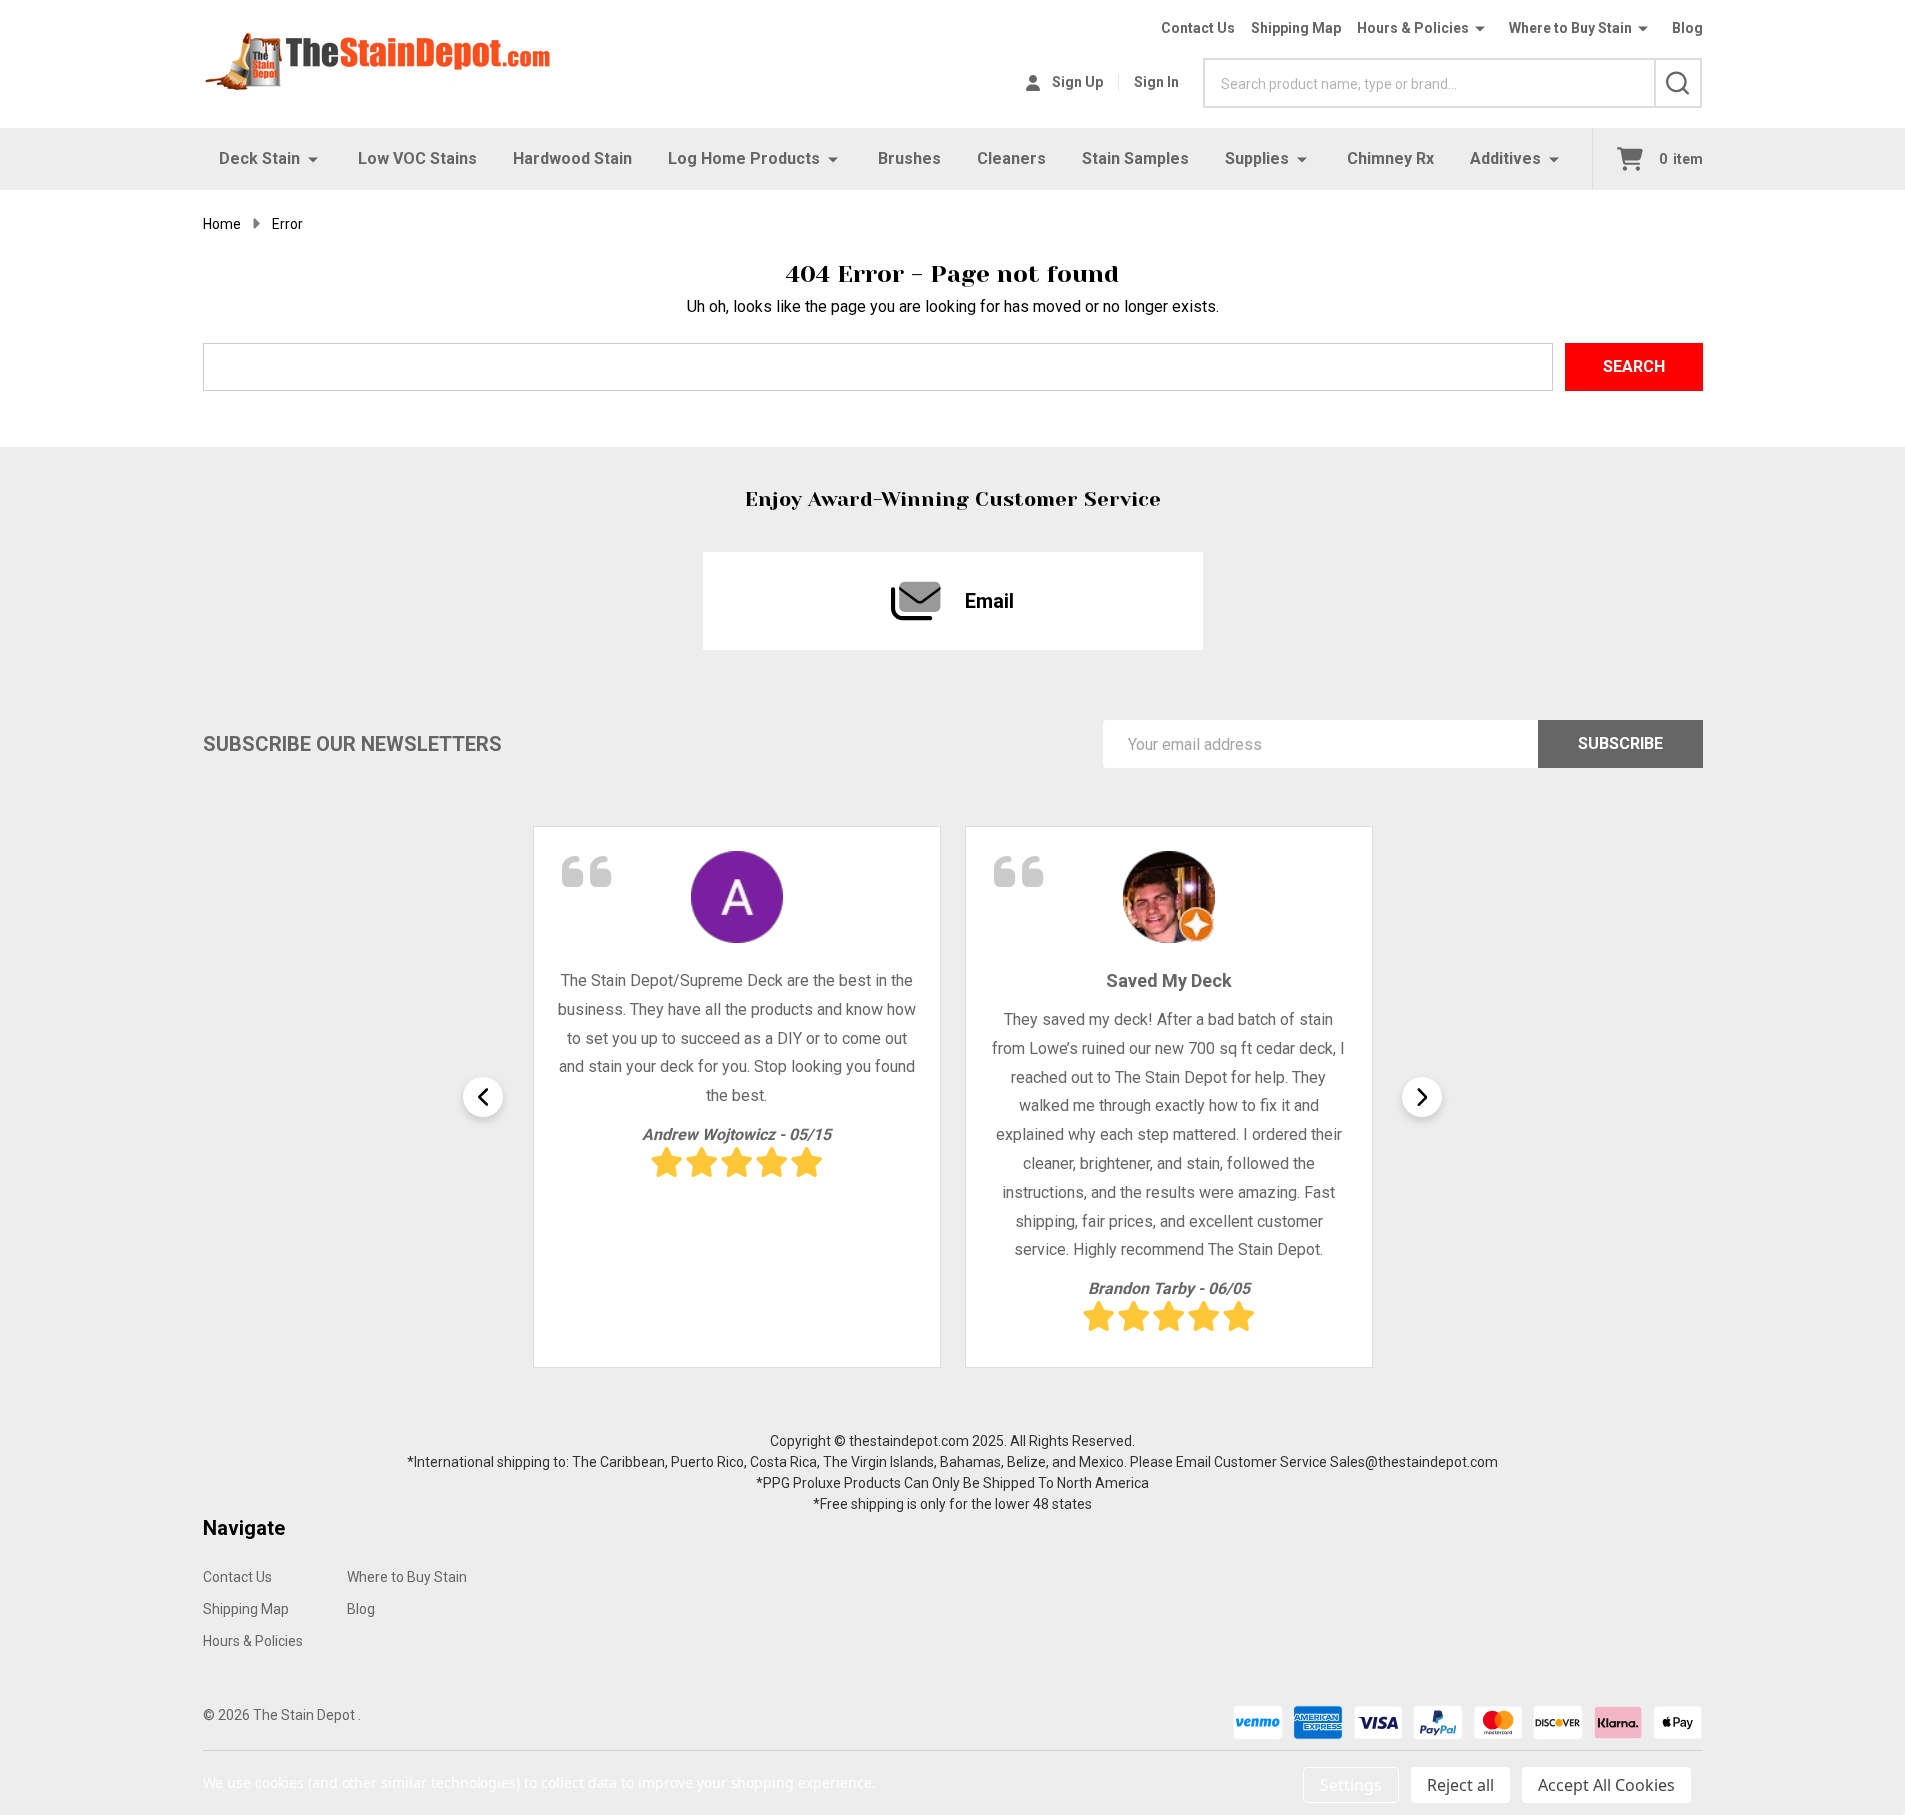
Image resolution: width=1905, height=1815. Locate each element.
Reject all (1460, 1785)
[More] (313, 158)
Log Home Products (744, 158)
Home (222, 224)
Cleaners (1011, 158)
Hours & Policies (1413, 28)
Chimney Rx (1390, 158)
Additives (1505, 158)
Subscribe (1620, 743)
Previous (483, 1097)
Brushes (909, 158)
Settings (1351, 1785)
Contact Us (1198, 28)
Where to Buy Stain (1570, 28)
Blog (1687, 28)
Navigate (244, 1528)
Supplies (1257, 158)
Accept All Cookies (1606, 1785)
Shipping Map (1296, 28)
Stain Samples (1135, 158)
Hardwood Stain (572, 158)
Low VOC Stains (417, 158)
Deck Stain (259, 158)
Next (1422, 1097)
